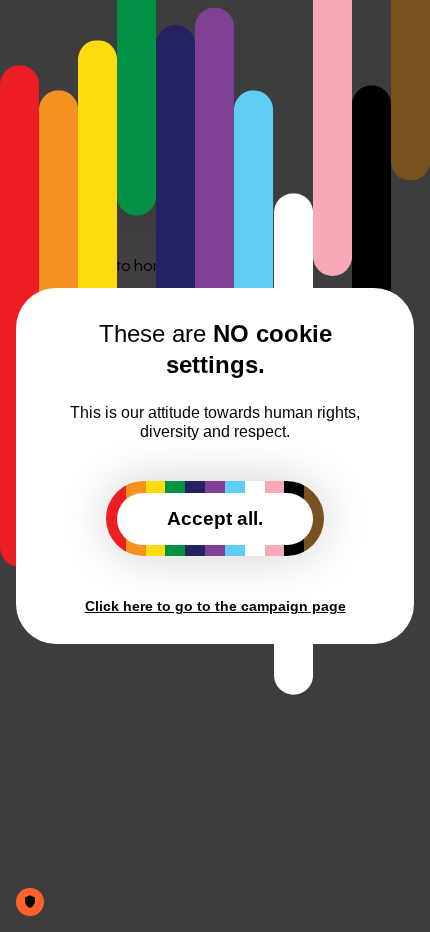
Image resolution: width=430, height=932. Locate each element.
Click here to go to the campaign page (215, 606)
